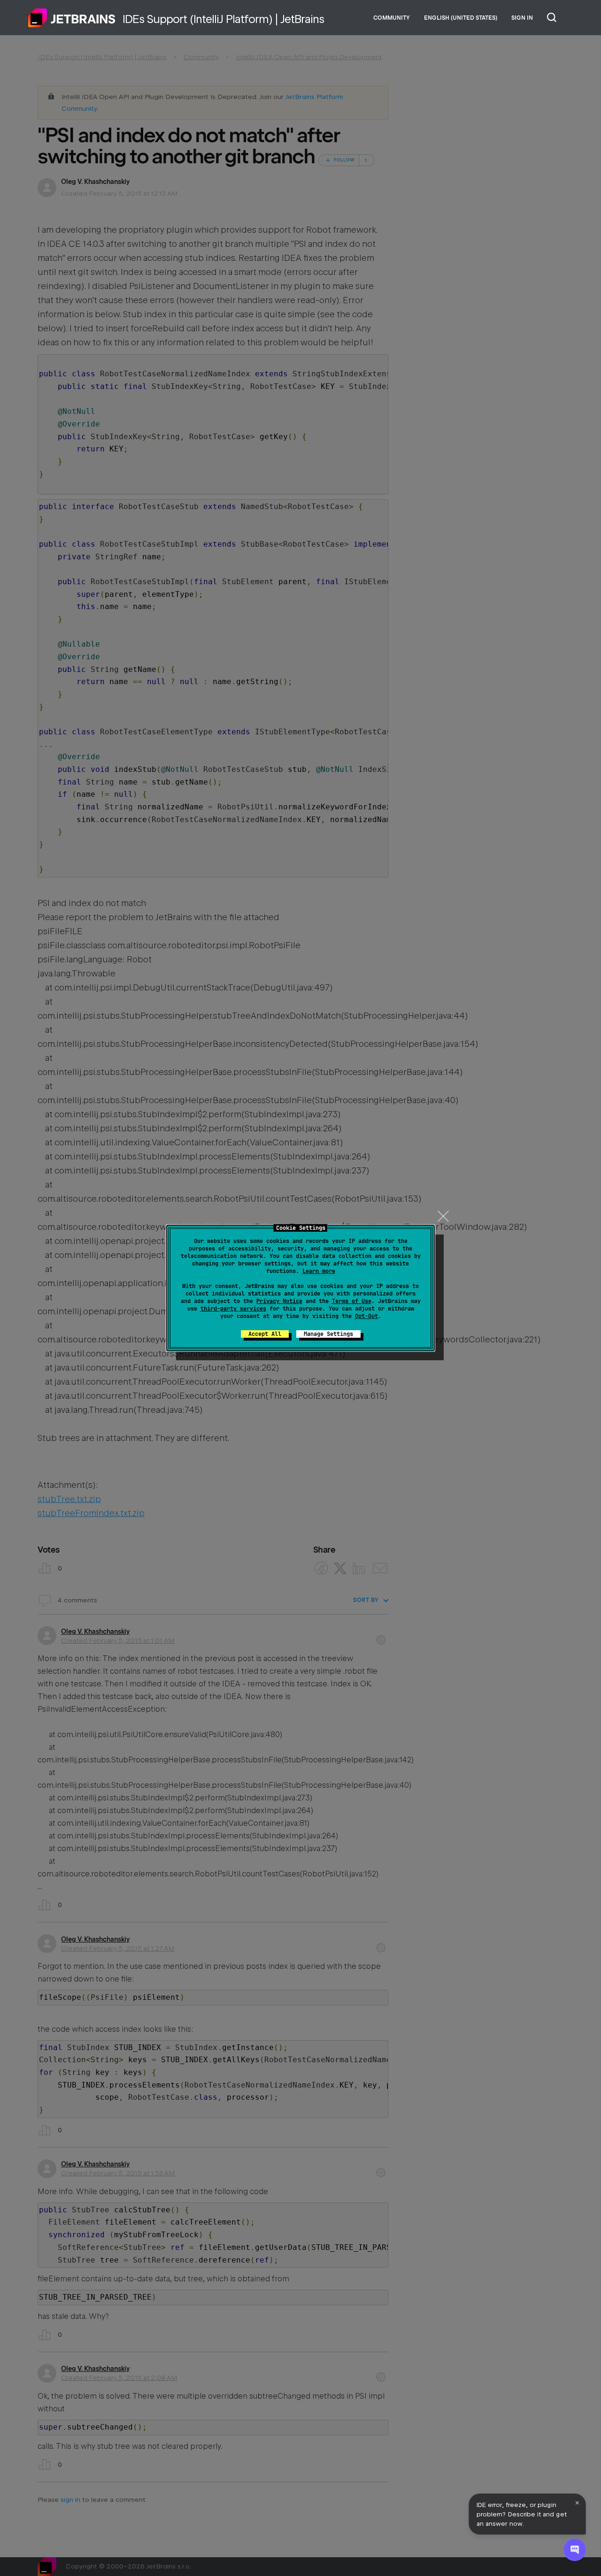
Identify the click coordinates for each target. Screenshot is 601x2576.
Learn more (319, 1271)
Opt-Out (366, 1316)
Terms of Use (352, 1301)
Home (72, 18)
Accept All (265, 1334)
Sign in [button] (522, 18)
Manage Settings (328, 1334)
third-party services (233, 1309)
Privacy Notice (279, 1301)
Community (392, 18)
